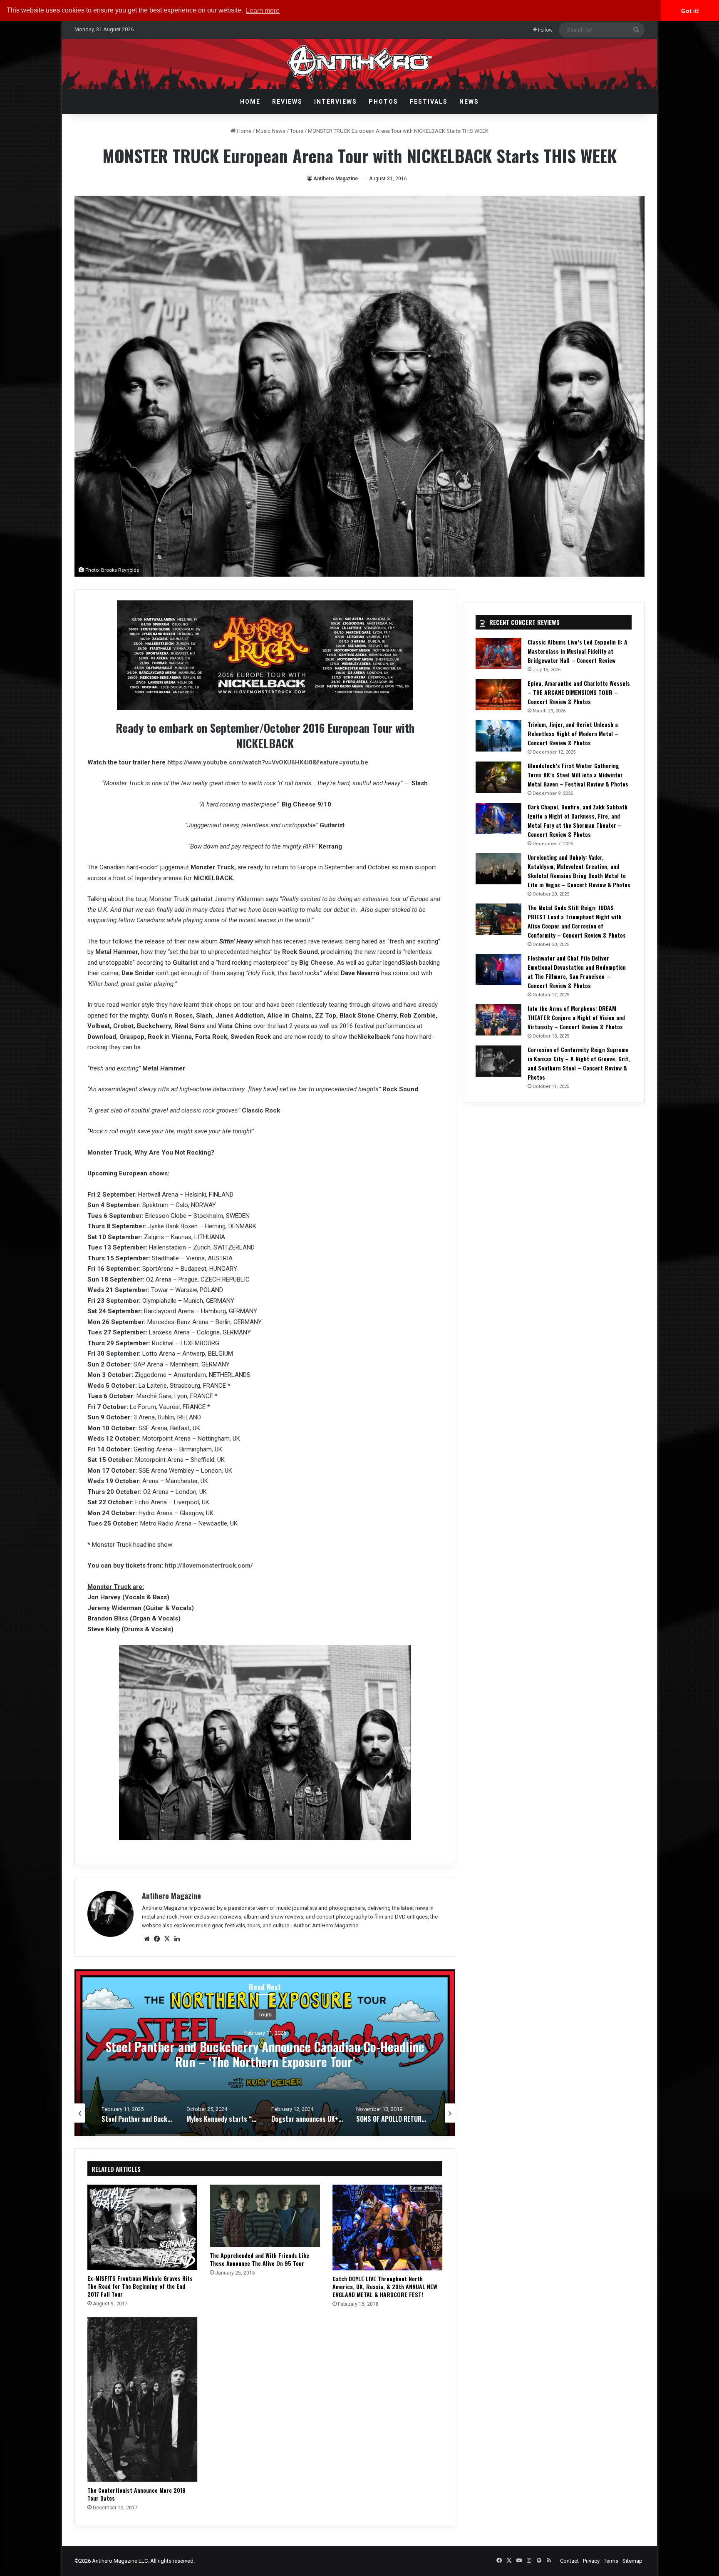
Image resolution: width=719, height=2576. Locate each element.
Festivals (429, 102)
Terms (611, 2561)
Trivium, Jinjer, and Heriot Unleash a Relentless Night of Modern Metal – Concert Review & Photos (573, 733)
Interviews (336, 102)
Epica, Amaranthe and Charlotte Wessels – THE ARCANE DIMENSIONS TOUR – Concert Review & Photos (579, 692)
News (469, 102)
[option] (265, 2053)
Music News (271, 131)
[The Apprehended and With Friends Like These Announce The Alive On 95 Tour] (265, 2216)
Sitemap (632, 2561)
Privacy (591, 2561)
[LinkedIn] (177, 1939)
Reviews (287, 102)
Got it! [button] (690, 11)
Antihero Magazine (336, 179)
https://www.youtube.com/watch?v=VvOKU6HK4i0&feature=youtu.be (268, 762)
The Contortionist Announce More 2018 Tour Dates (136, 2494)
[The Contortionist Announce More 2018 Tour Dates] (142, 2399)
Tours (297, 131)
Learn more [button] (263, 11)
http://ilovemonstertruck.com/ (209, 1566)
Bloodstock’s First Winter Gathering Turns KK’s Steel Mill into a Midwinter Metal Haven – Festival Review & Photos (578, 775)
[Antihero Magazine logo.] (360, 64)
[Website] (147, 1939)
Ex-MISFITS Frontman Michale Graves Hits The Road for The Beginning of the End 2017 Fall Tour (140, 2286)
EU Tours (265, 2014)
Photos (383, 102)
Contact (569, 2561)
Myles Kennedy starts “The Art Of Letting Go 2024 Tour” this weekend (265, 2054)
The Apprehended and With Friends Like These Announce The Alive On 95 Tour (259, 2259)
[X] (167, 1939)
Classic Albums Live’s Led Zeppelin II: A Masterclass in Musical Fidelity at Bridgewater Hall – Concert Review (578, 651)
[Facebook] (157, 1939)
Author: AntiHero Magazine (326, 1925)
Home (250, 102)
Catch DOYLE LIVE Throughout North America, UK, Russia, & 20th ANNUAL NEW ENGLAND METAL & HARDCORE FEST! (385, 2286)
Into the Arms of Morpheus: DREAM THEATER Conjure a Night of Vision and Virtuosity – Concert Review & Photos (576, 1017)
